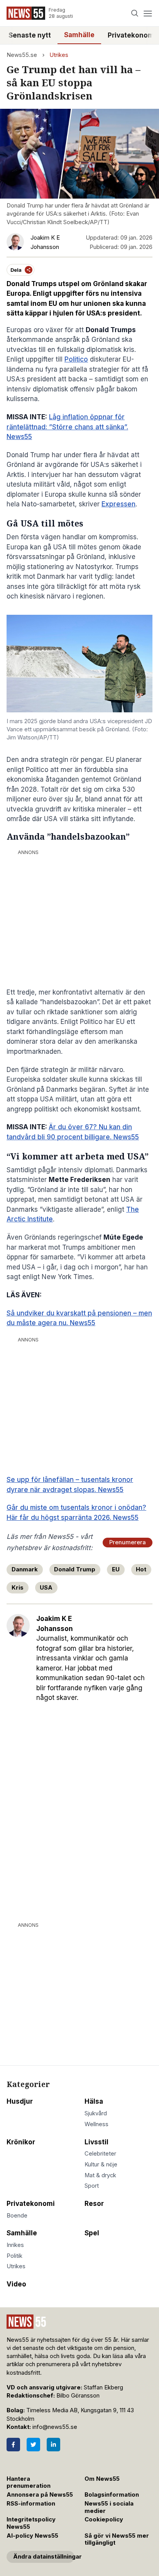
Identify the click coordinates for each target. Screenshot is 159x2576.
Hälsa (94, 2101)
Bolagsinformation (112, 2495)
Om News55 (102, 2479)
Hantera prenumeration (29, 2483)
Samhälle (79, 35)
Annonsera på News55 (40, 2495)
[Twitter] (33, 2445)
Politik (14, 2256)
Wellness (96, 2124)
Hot (141, 1569)
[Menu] (148, 13)
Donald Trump (75, 1569)
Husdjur (20, 2101)
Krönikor (21, 2142)
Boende (17, 2216)
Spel (92, 2233)
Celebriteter (100, 2154)
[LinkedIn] (53, 2445)
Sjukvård (96, 2113)
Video (16, 2284)
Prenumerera (128, 1542)
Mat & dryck (100, 2175)
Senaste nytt (30, 35)
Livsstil (96, 2142)
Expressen (118, 504)
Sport (92, 2186)
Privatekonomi (31, 2204)
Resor (94, 2204)
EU (116, 1569)
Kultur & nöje (101, 2164)
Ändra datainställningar (44, 2557)
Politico (76, 359)
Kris (18, 1588)
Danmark (25, 1569)
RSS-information (31, 2504)
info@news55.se (55, 2427)
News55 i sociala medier (109, 2507)
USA (46, 1588)
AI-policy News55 (32, 2536)
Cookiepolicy (104, 2519)
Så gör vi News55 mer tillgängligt (117, 2539)
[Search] (135, 13)
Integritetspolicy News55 (31, 2523)
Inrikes (15, 2245)
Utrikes (59, 55)
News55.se (22, 55)
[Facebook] (13, 2445)
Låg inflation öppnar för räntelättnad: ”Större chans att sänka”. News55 (67, 427)
